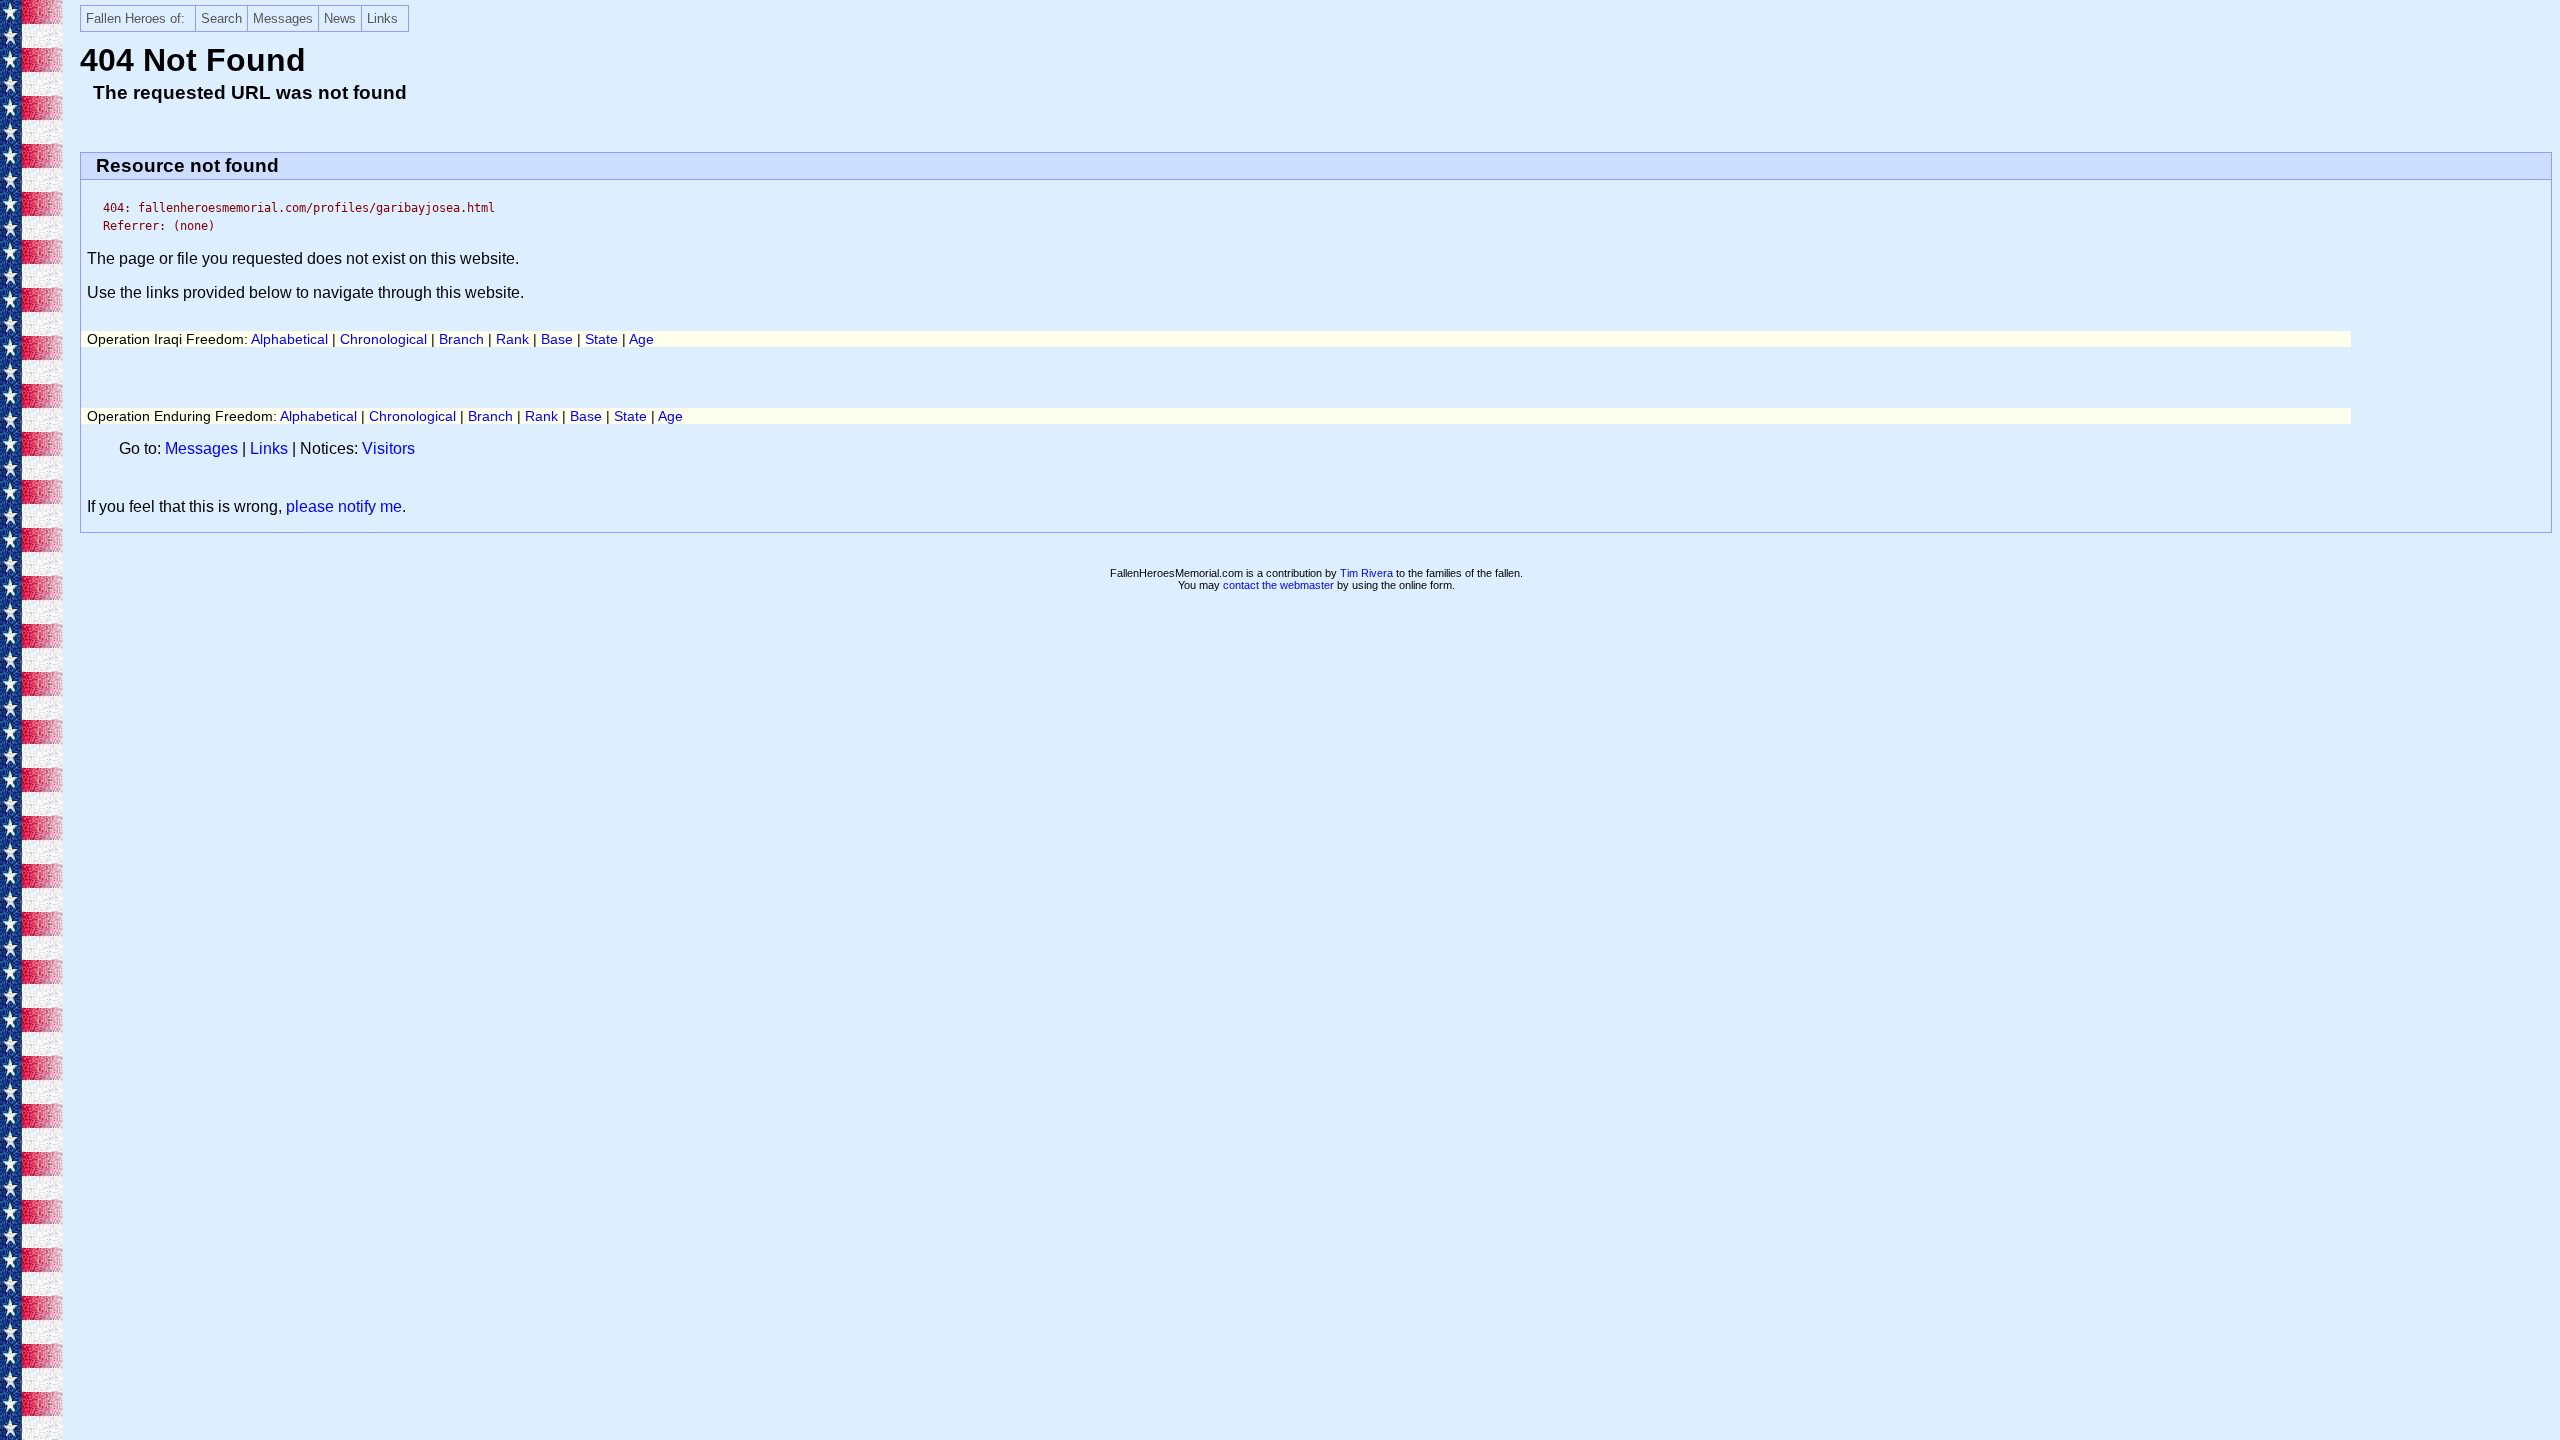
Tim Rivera (1366, 573)
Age (641, 339)
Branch (461, 339)
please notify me (344, 506)
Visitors (388, 448)
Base (557, 339)
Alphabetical (289, 339)
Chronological (383, 339)
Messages (283, 18)
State (601, 339)
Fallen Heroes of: (135, 18)
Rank (512, 339)
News (340, 18)
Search (221, 18)
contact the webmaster (1278, 585)
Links (382, 18)
